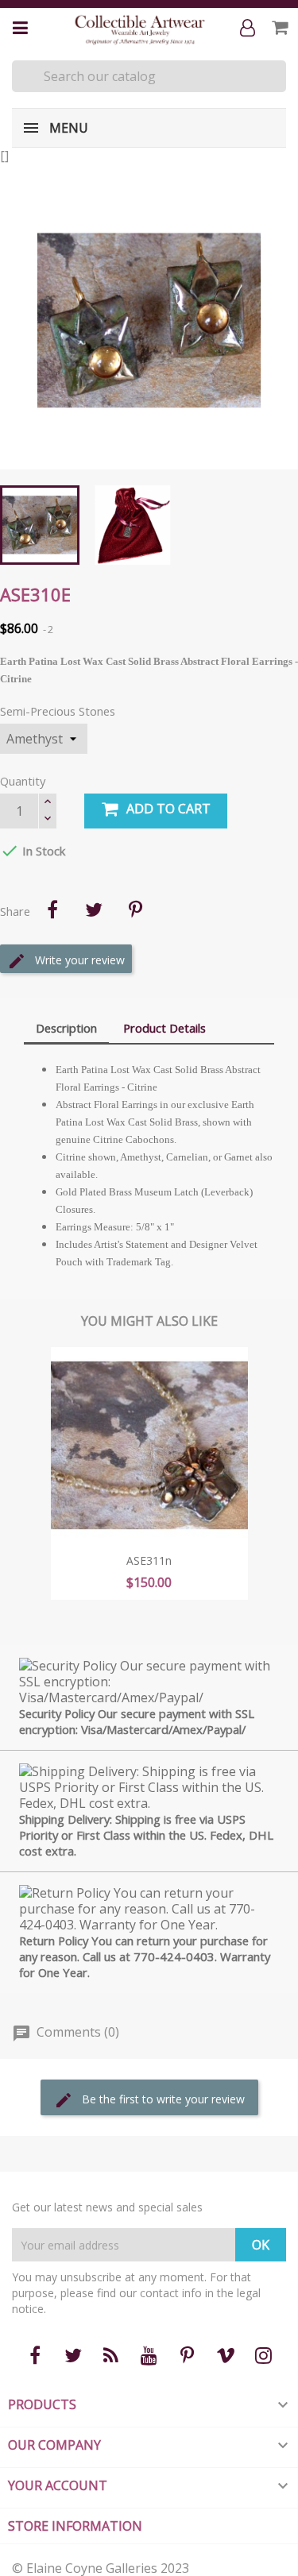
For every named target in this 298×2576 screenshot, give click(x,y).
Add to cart (168, 809)
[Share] (52, 910)
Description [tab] (66, 1028)
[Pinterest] (135, 910)
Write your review (78, 959)
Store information (75, 2526)
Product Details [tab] (164, 1028)
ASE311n (149, 1560)
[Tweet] (94, 910)
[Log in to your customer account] (251, 29)
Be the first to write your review (162, 2099)
